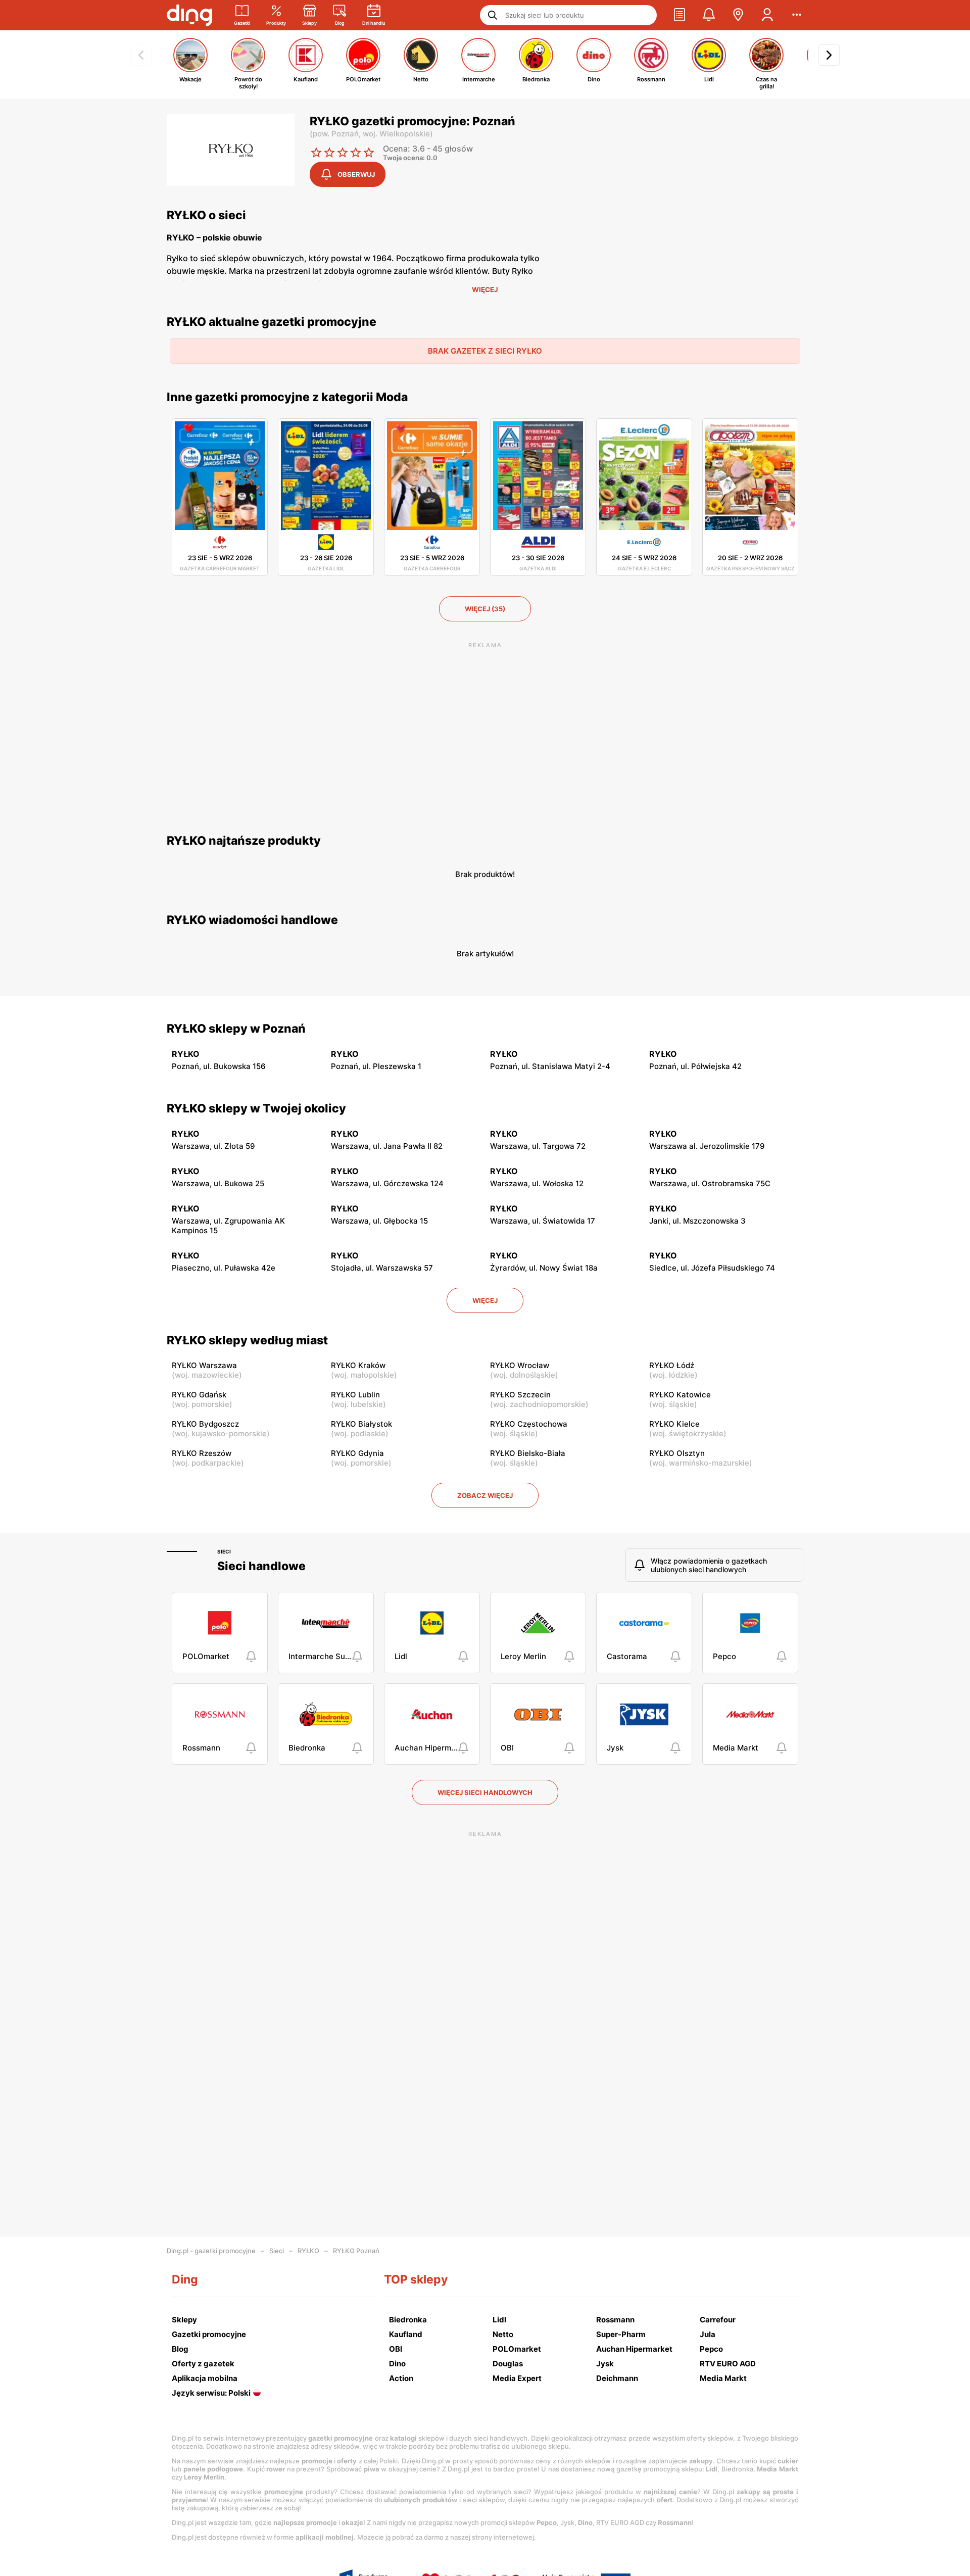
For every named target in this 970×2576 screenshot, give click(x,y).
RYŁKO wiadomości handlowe (252, 920)
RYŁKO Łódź (672, 1365)
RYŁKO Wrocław (520, 1365)
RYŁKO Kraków (358, 1365)
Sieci (224, 1551)
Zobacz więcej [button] (485, 1495)
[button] (680, 15)
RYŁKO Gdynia (357, 1453)
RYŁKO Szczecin (520, 1395)
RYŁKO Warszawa (204, 1365)
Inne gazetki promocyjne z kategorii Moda (287, 397)
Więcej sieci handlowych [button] (485, 1792)
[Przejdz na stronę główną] (189, 15)
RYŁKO (308, 2251)
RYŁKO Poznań (356, 2251)
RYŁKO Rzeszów (202, 1453)
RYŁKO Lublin (355, 1395)
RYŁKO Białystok (361, 1424)
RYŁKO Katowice (680, 1395)
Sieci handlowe (261, 1566)
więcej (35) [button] (485, 609)
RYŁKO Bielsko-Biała (528, 1453)
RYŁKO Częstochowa (529, 1424)
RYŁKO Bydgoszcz (205, 1424)
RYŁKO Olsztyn (677, 1453)
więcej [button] (485, 1300)
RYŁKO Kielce (674, 1424)
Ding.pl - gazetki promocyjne (211, 2251)
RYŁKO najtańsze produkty (244, 841)
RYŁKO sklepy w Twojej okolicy (256, 1108)
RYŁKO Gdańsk (199, 1395)
